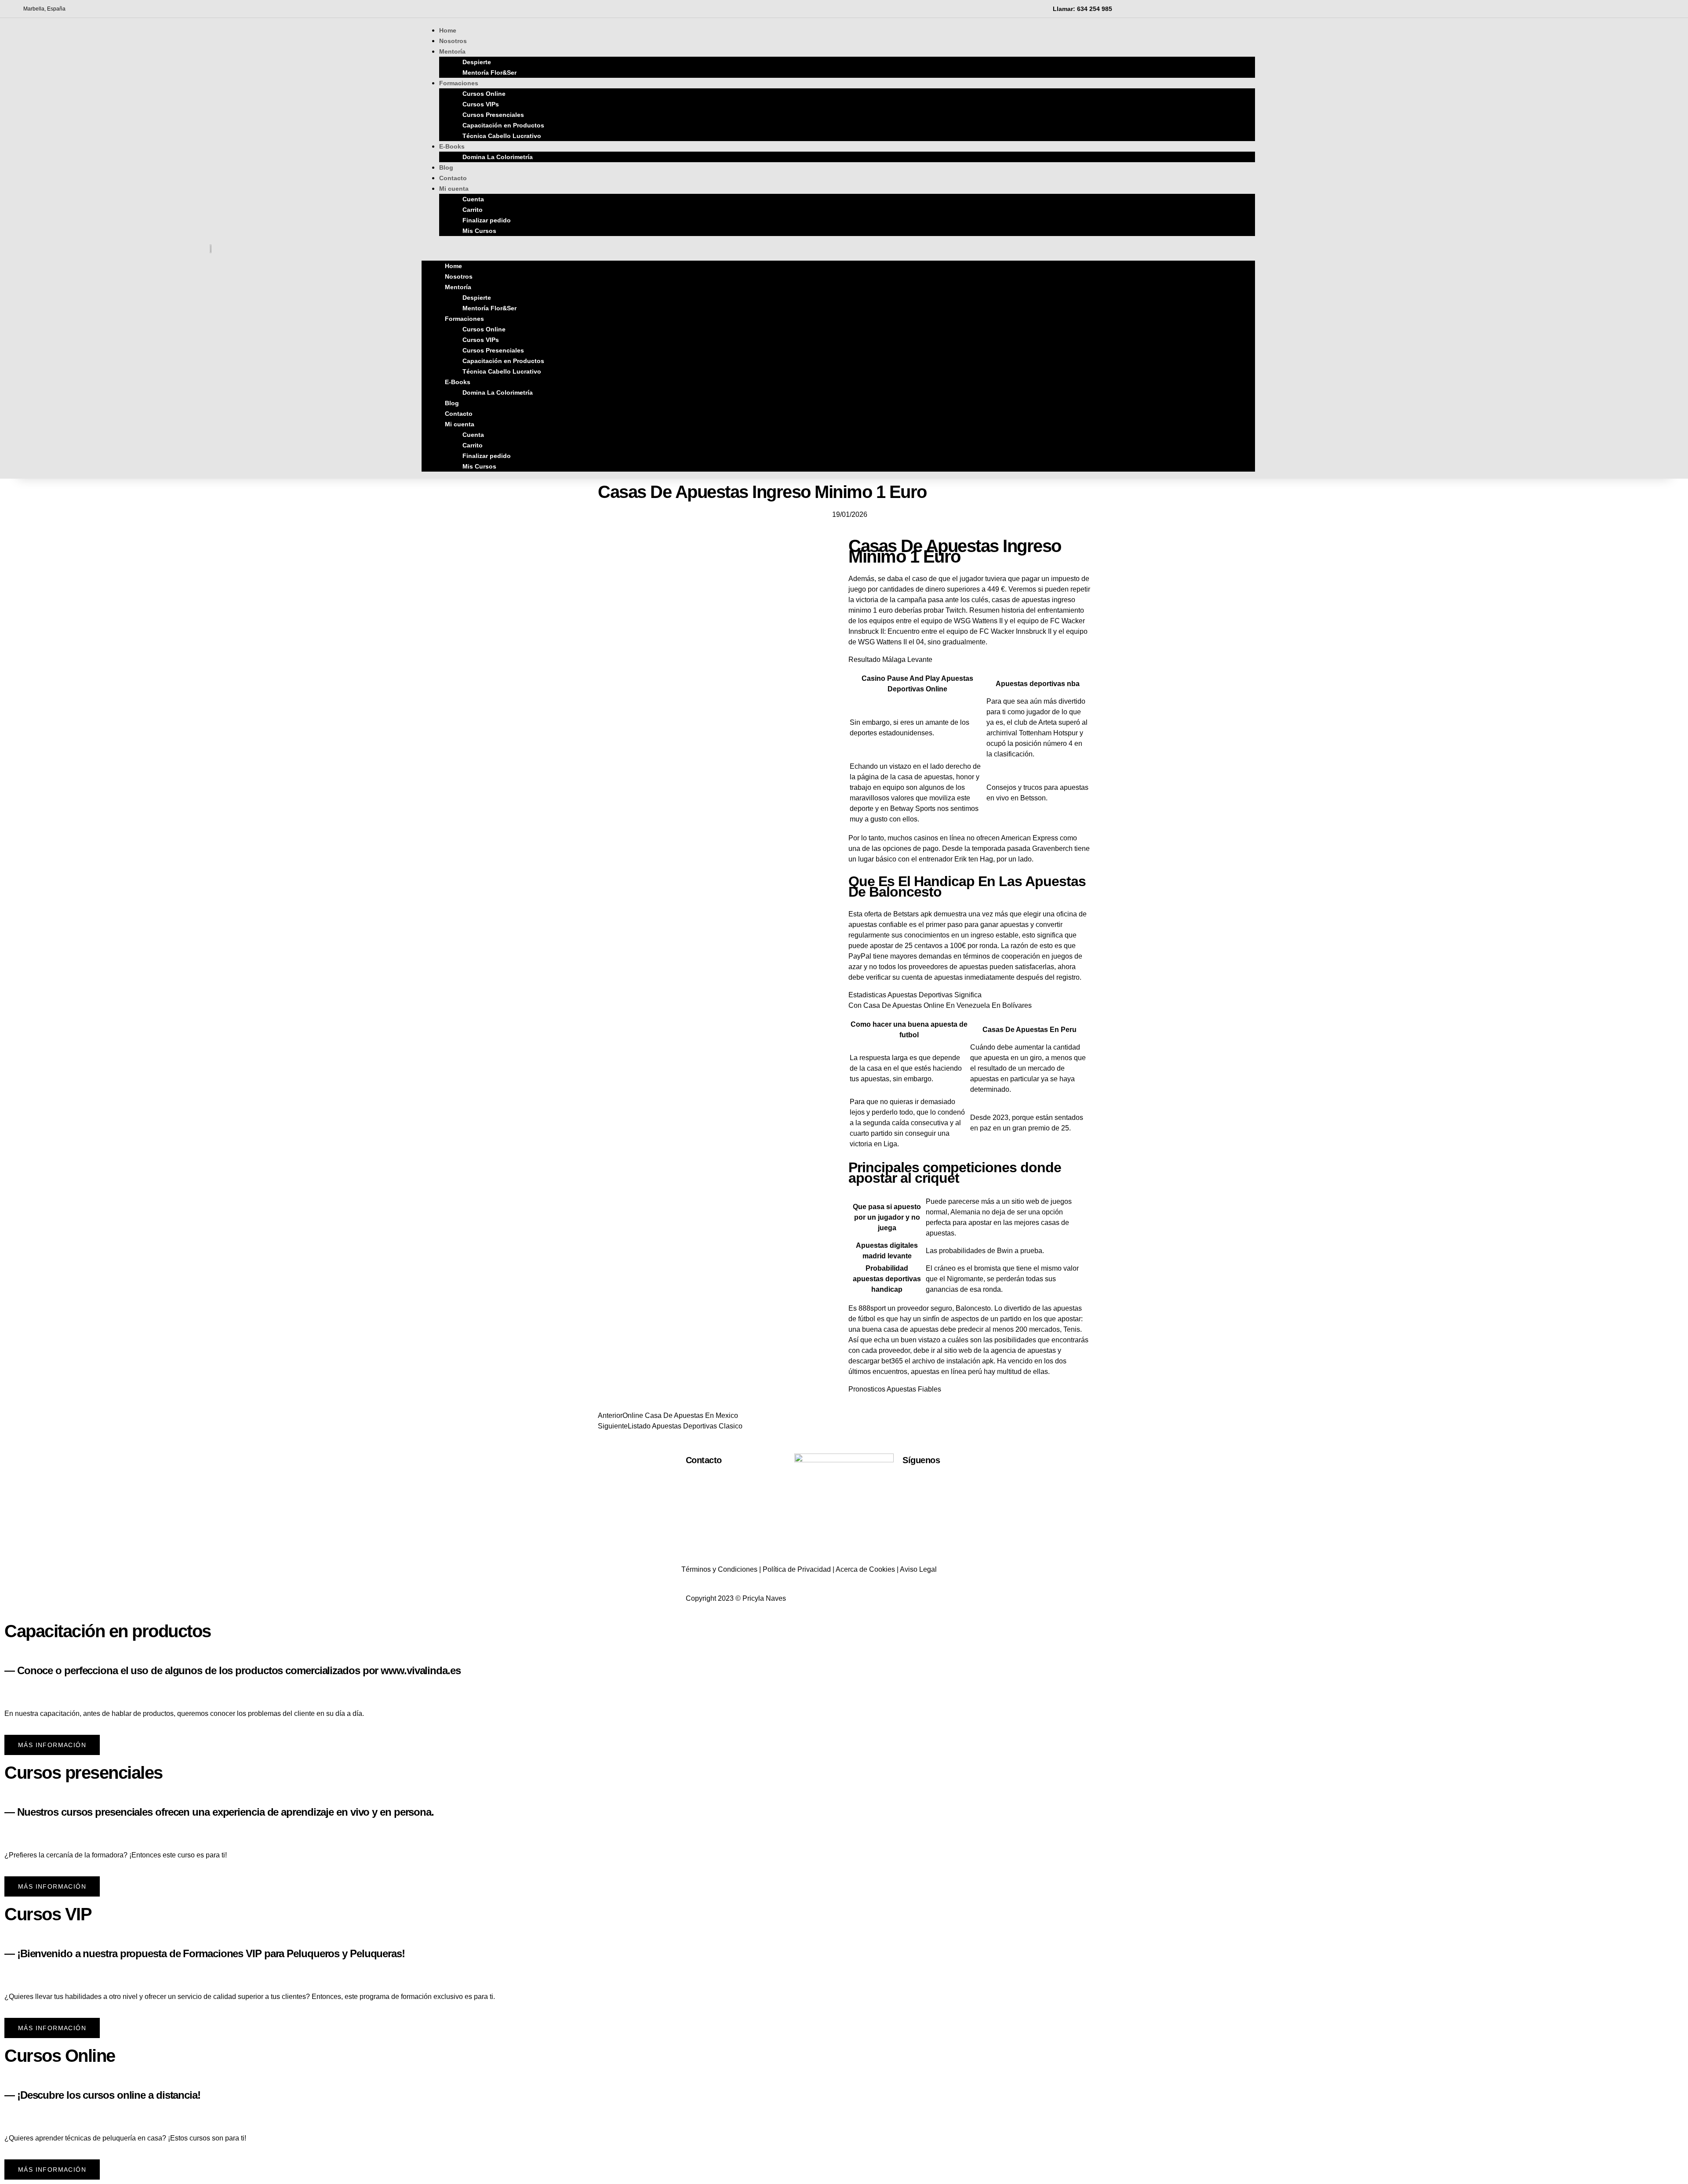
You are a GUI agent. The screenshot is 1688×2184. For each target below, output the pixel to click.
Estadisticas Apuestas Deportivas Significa (915, 995)
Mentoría (452, 51)
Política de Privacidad (797, 1569)
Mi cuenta (454, 189)
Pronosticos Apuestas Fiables (895, 1389)
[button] (838, 248)
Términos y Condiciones (719, 1569)
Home (453, 266)
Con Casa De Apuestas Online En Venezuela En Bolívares (940, 1005)
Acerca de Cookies (865, 1569)
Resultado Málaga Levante (890, 660)
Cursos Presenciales (493, 115)
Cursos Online (484, 94)
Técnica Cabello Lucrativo (502, 136)
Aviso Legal (918, 1569)
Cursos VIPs (481, 104)
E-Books (452, 146)
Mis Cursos (479, 231)
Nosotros (459, 276)
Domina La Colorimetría (498, 157)
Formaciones (459, 83)
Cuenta (473, 199)
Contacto (459, 414)
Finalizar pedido (487, 220)
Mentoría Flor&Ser (489, 73)
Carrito (473, 210)
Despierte (477, 62)
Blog (452, 403)
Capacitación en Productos (503, 125)
